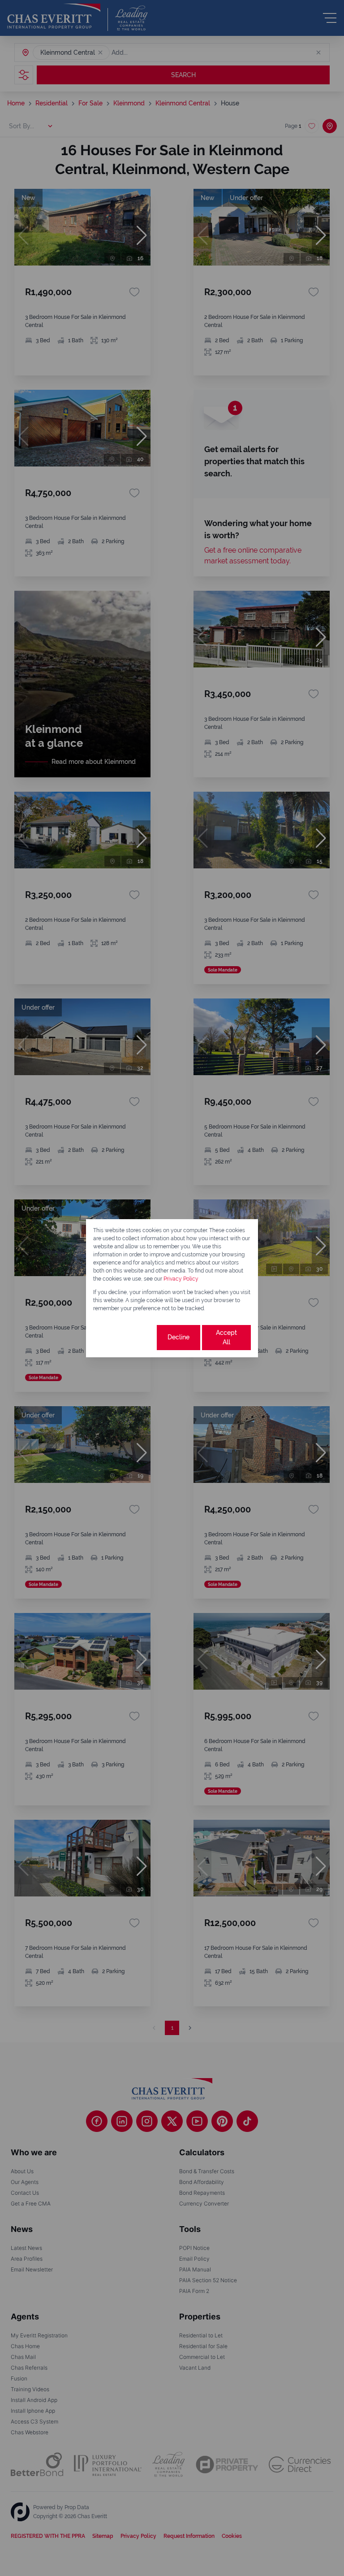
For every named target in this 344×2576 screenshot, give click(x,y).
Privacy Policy (181, 1279)
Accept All (226, 1337)
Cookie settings (124, 1337)
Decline (178, 1337)
